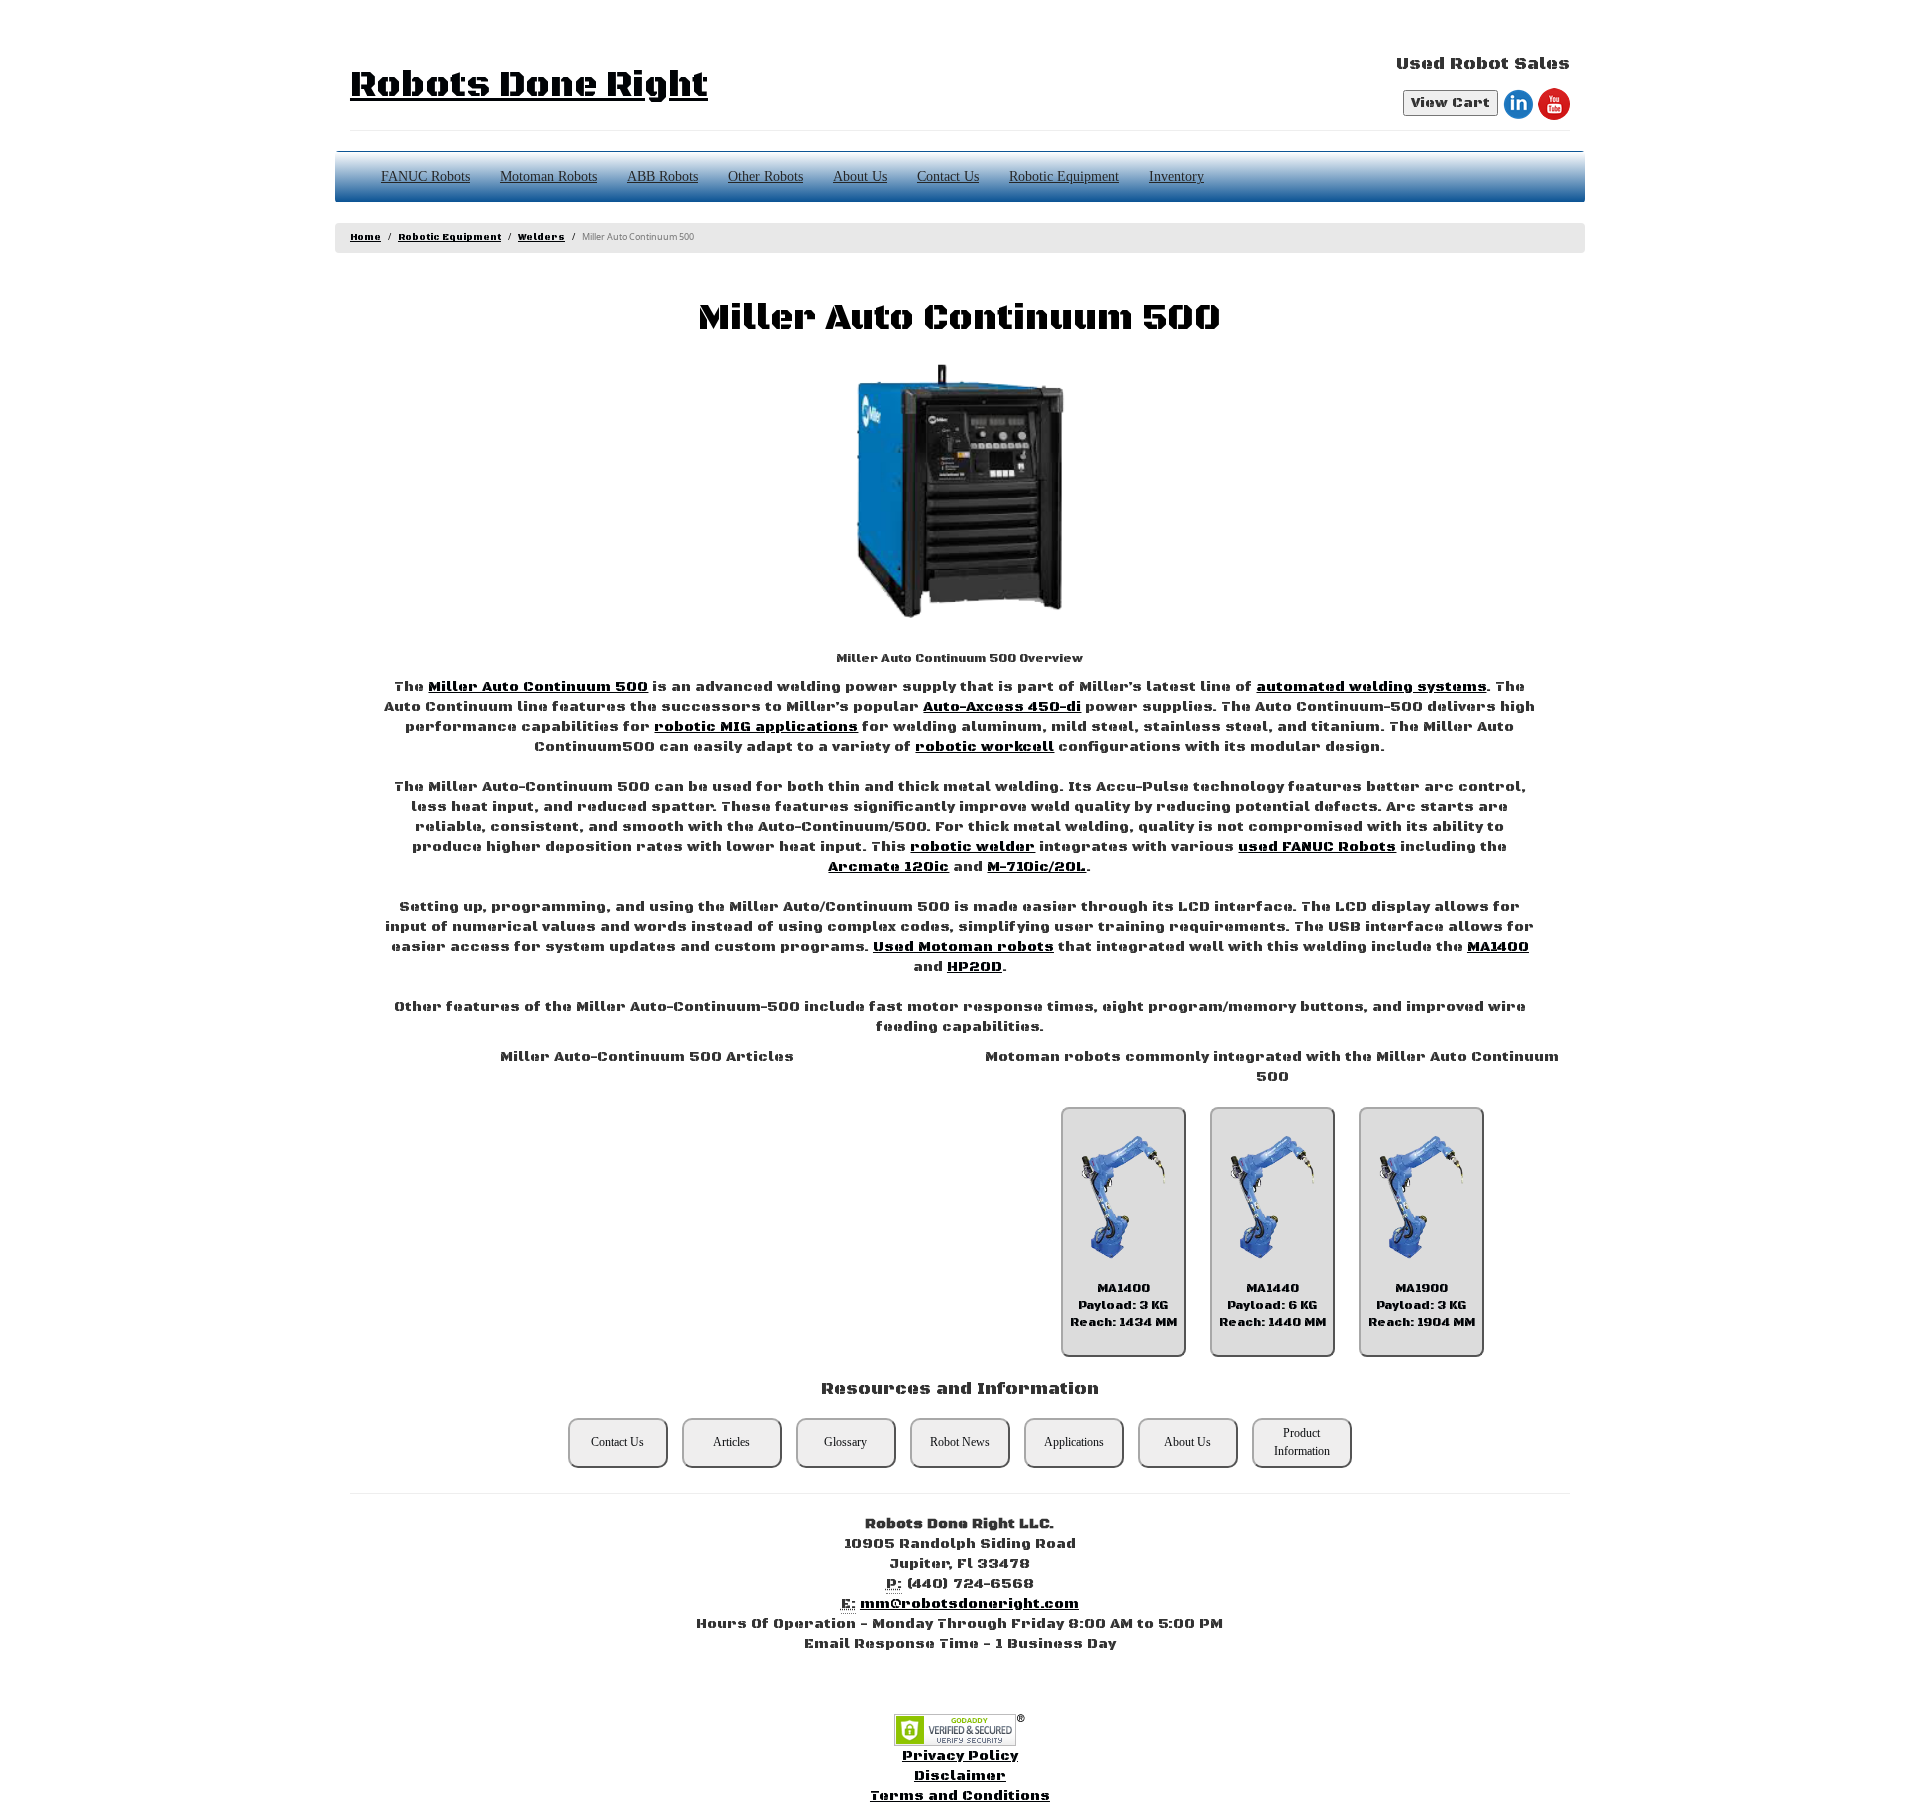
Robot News (960, 1442)
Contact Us (948, 176)
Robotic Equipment (1064, 176)
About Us (860, 176)
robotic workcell (984, 747)
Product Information (1302, 1441)
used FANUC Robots (1317, 847)
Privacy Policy (960, 1756)
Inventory (1176, 176)
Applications (1074, 1442)
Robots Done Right (529, 85)
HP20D (974, 967)
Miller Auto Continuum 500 (538, 687)
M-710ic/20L (1036, 867)
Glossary (845, 1442)
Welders (541, 237)
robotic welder (972, 847)
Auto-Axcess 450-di (1002, 707)
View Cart (1450, 103)
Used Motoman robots (963, 947)
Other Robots (765, 176)
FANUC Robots (425, 176)
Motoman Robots (548, 176)
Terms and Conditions (960, 1796)
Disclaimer (960, 1776)
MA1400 (1498, 947)
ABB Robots (662, 176)
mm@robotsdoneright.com (969, 1604)
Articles (731, 1442)
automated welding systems (1371, 687)
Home (365, 237)
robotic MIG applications (756, 727)
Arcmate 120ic (888, 867)
